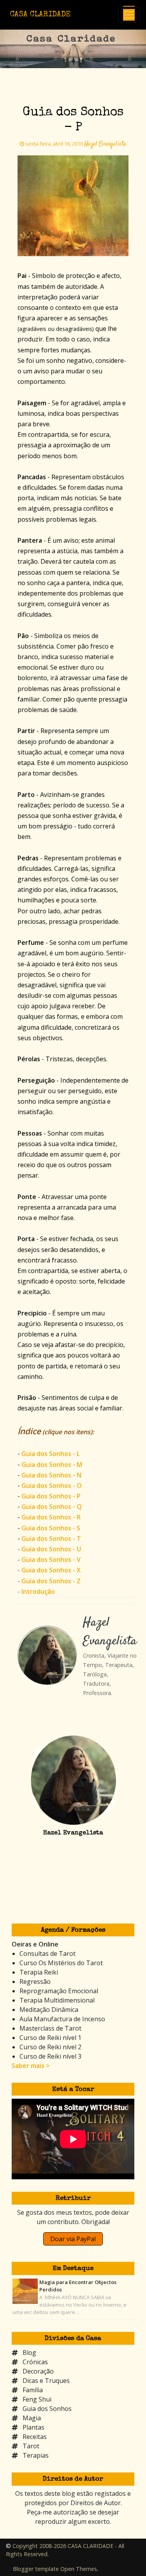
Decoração (38, 2371)
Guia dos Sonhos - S (51, 1528)
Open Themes (79, 2569)
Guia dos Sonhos (47, 2409)
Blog (29, 2353)
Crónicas (35, 2362)
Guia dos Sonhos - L (51, 1454)
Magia (32, 2418)
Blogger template (36, 2569)
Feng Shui (37, 2399)
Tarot (31, 2446)
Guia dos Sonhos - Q (52, 1507)
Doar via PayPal (73, 2239)
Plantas (33, 2427)
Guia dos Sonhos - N (51, 1475)
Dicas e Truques (46, 2381)
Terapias (36, 2455)
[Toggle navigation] (129, 15)
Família (33, 2390)
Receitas (35, 2437)
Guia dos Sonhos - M (52, 1465)
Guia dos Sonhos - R (51, 1517)
